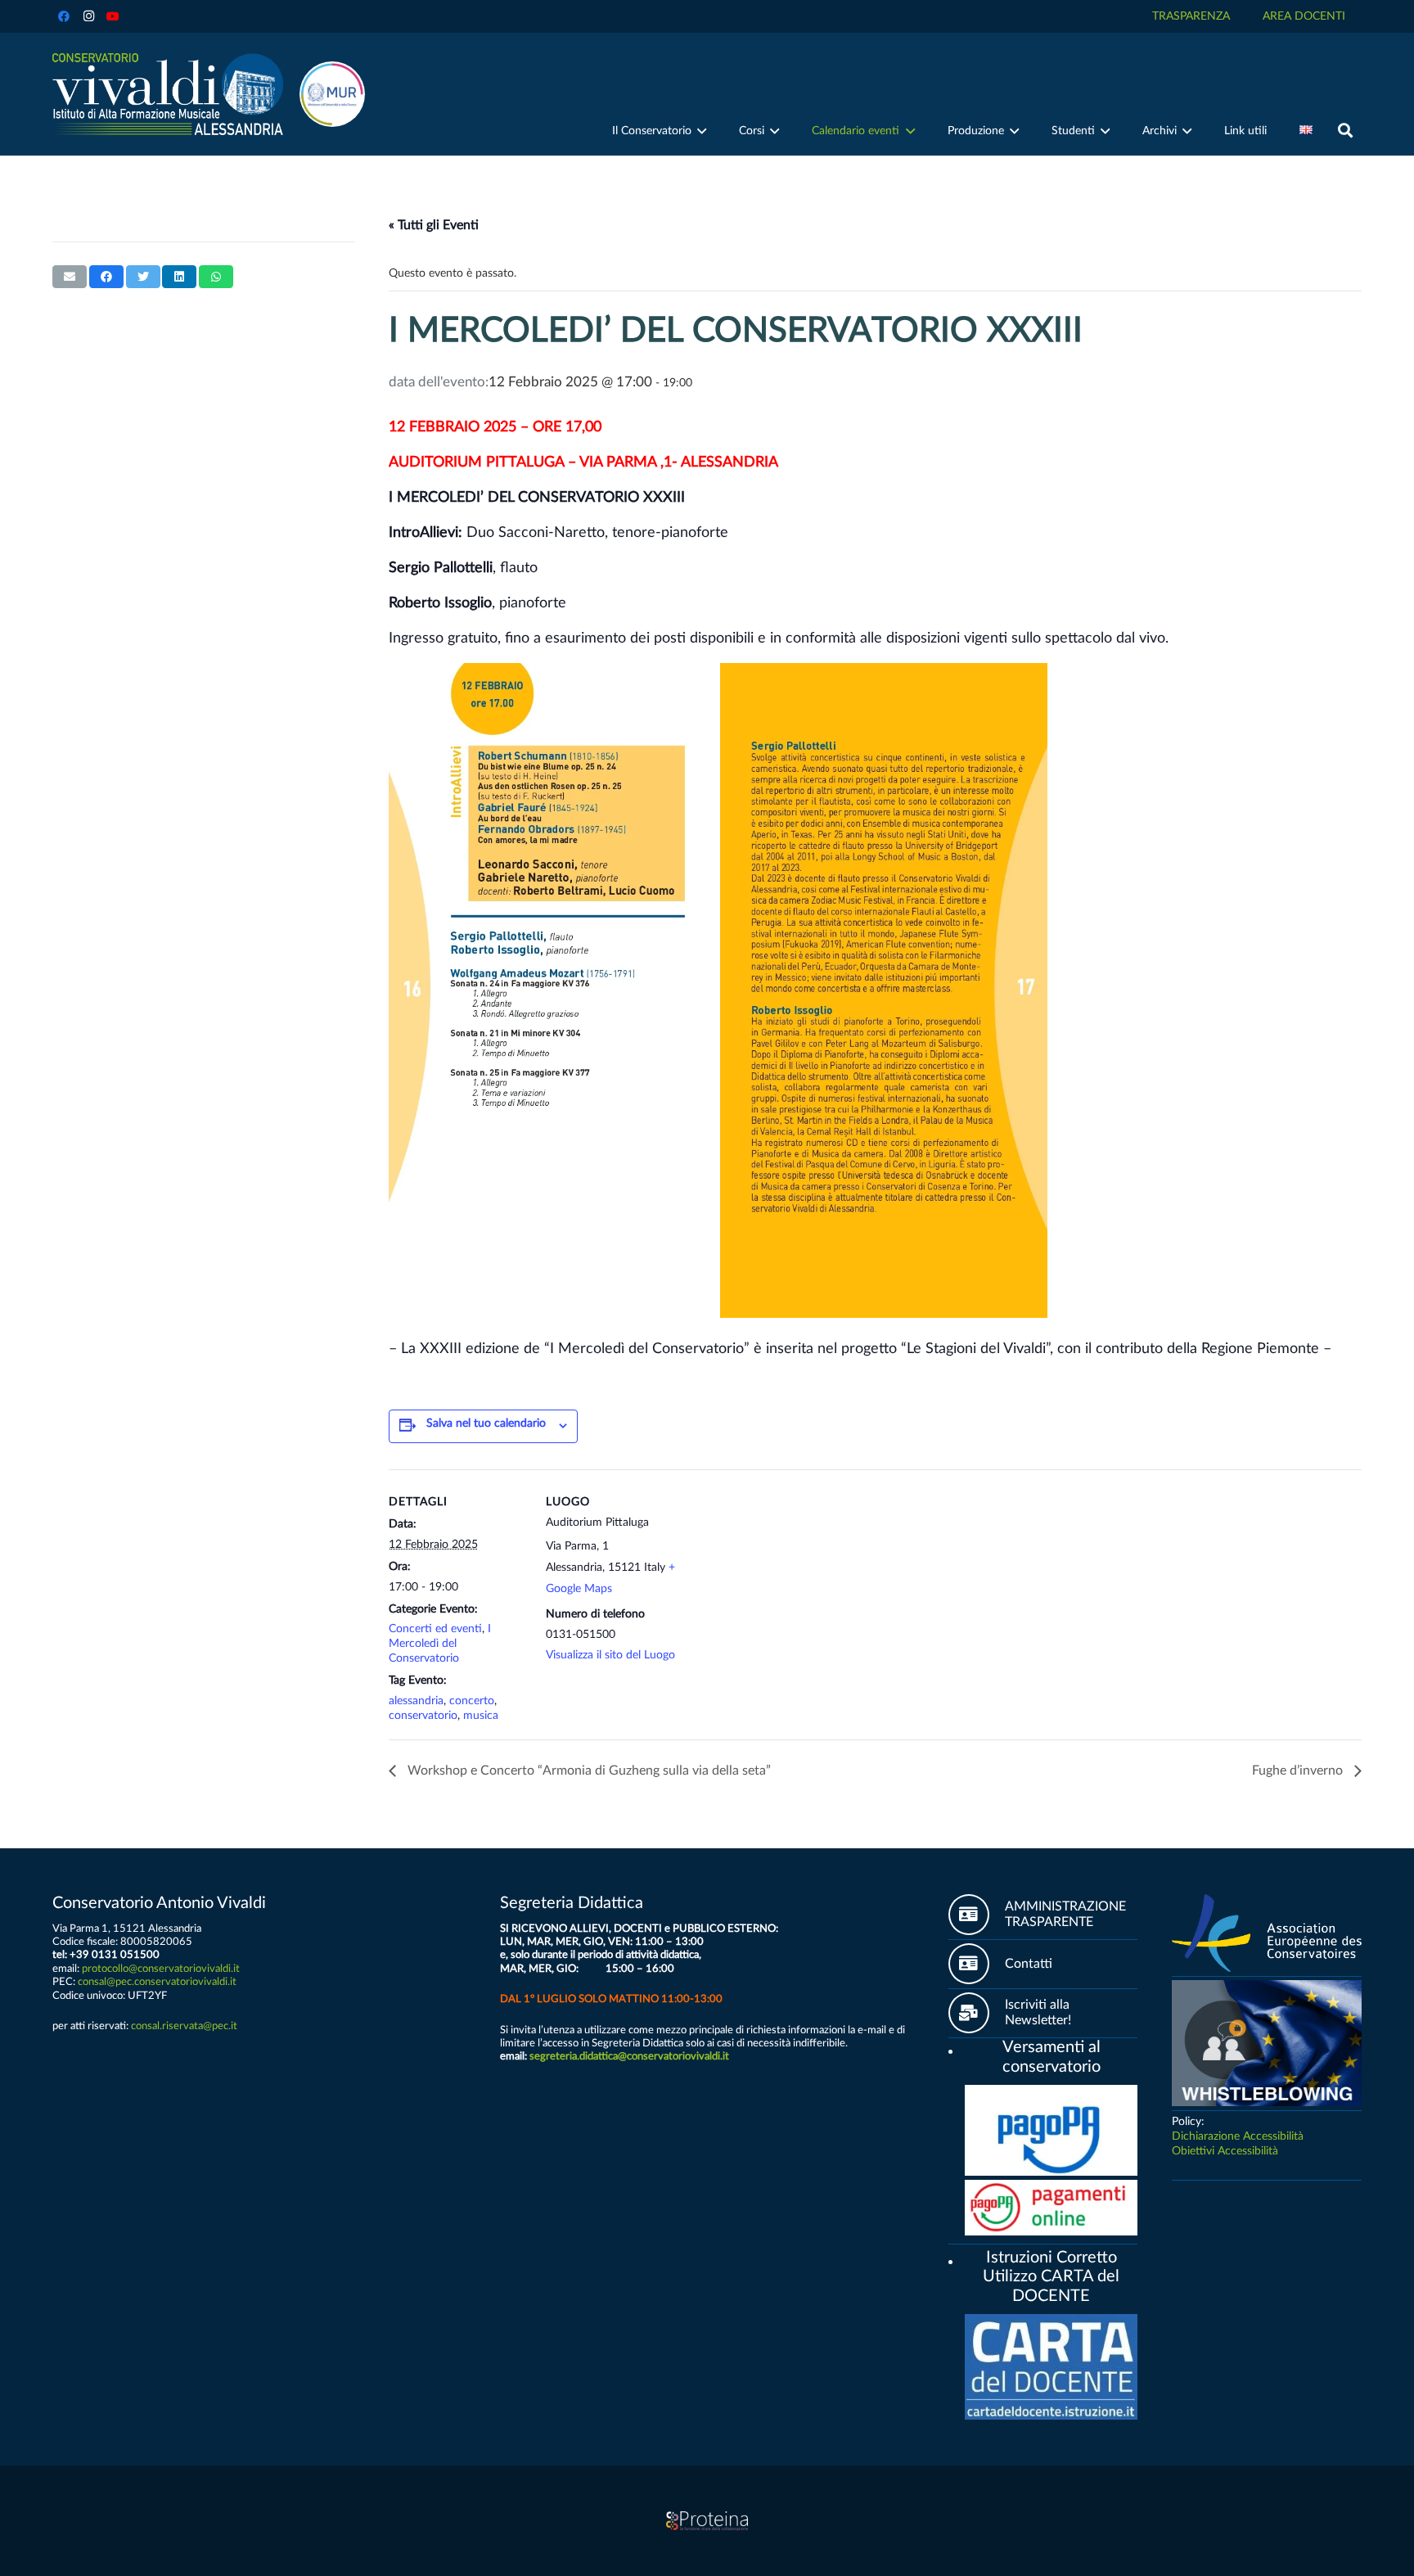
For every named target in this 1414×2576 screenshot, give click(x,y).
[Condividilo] (106, 277)
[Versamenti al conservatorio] (957, 2049)
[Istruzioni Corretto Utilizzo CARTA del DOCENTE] (957, 2259)
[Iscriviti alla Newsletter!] (977, 2013)
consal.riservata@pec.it (184, 2026)
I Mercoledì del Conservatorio (440, 1644)
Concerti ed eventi (435, 1629)
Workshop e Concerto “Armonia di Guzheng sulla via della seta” (588, 1771)
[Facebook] (64, 16)
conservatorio (423, 1716)
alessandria (416, 1701)
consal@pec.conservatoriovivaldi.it (157, 1982)
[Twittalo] (143, 277)
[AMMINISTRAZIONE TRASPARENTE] (977, 1915)
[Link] (168, 94)
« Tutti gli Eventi (434, 225)
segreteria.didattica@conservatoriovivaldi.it (629, 2056)
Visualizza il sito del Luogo (610, 1655)
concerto (472, 1701)
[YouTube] (113, 16)
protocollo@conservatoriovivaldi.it (161, 1969)
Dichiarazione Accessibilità (1238, 2136)
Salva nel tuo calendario (486, 1423)
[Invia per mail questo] (70, 277)
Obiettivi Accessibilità (1225, 2151)
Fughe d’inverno (1299, 1771)
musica (481, 1716)
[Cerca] (1345, 131)
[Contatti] (977, 1964)
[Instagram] (88, 16)
